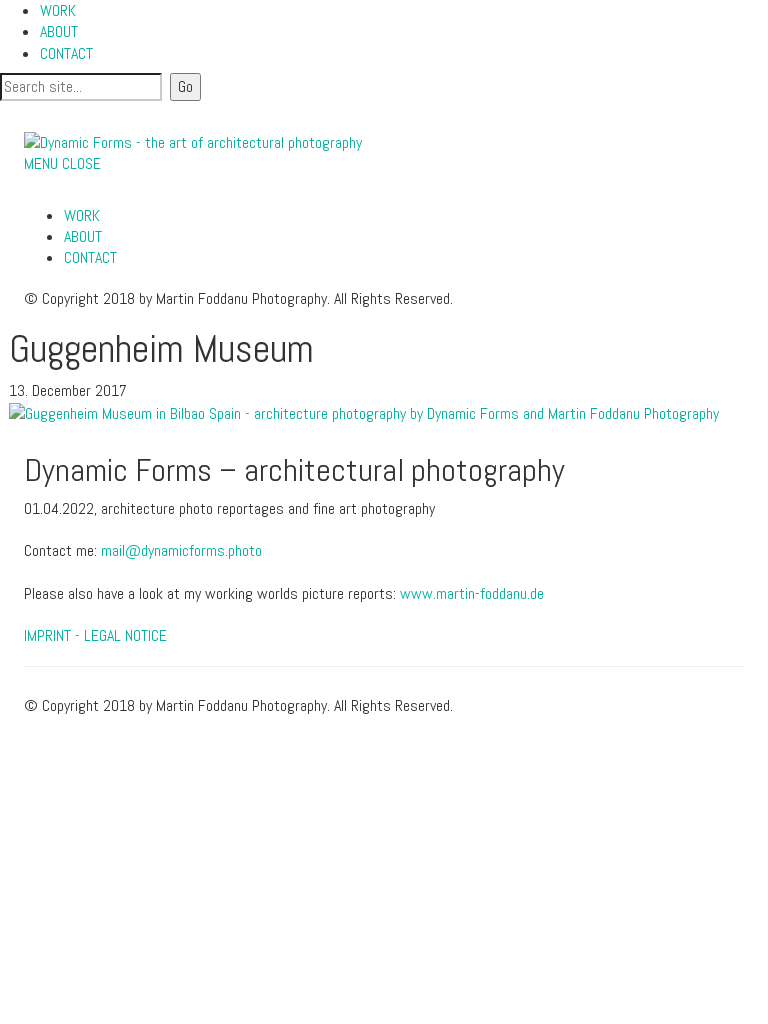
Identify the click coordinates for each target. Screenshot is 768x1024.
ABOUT (59, 31)
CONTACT (66, 53)
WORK (58, 10)
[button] (62, 163)
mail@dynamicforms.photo (181, 550)
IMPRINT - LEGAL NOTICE (95, 635)
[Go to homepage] (193, 141)
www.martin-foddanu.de (472, 593)
